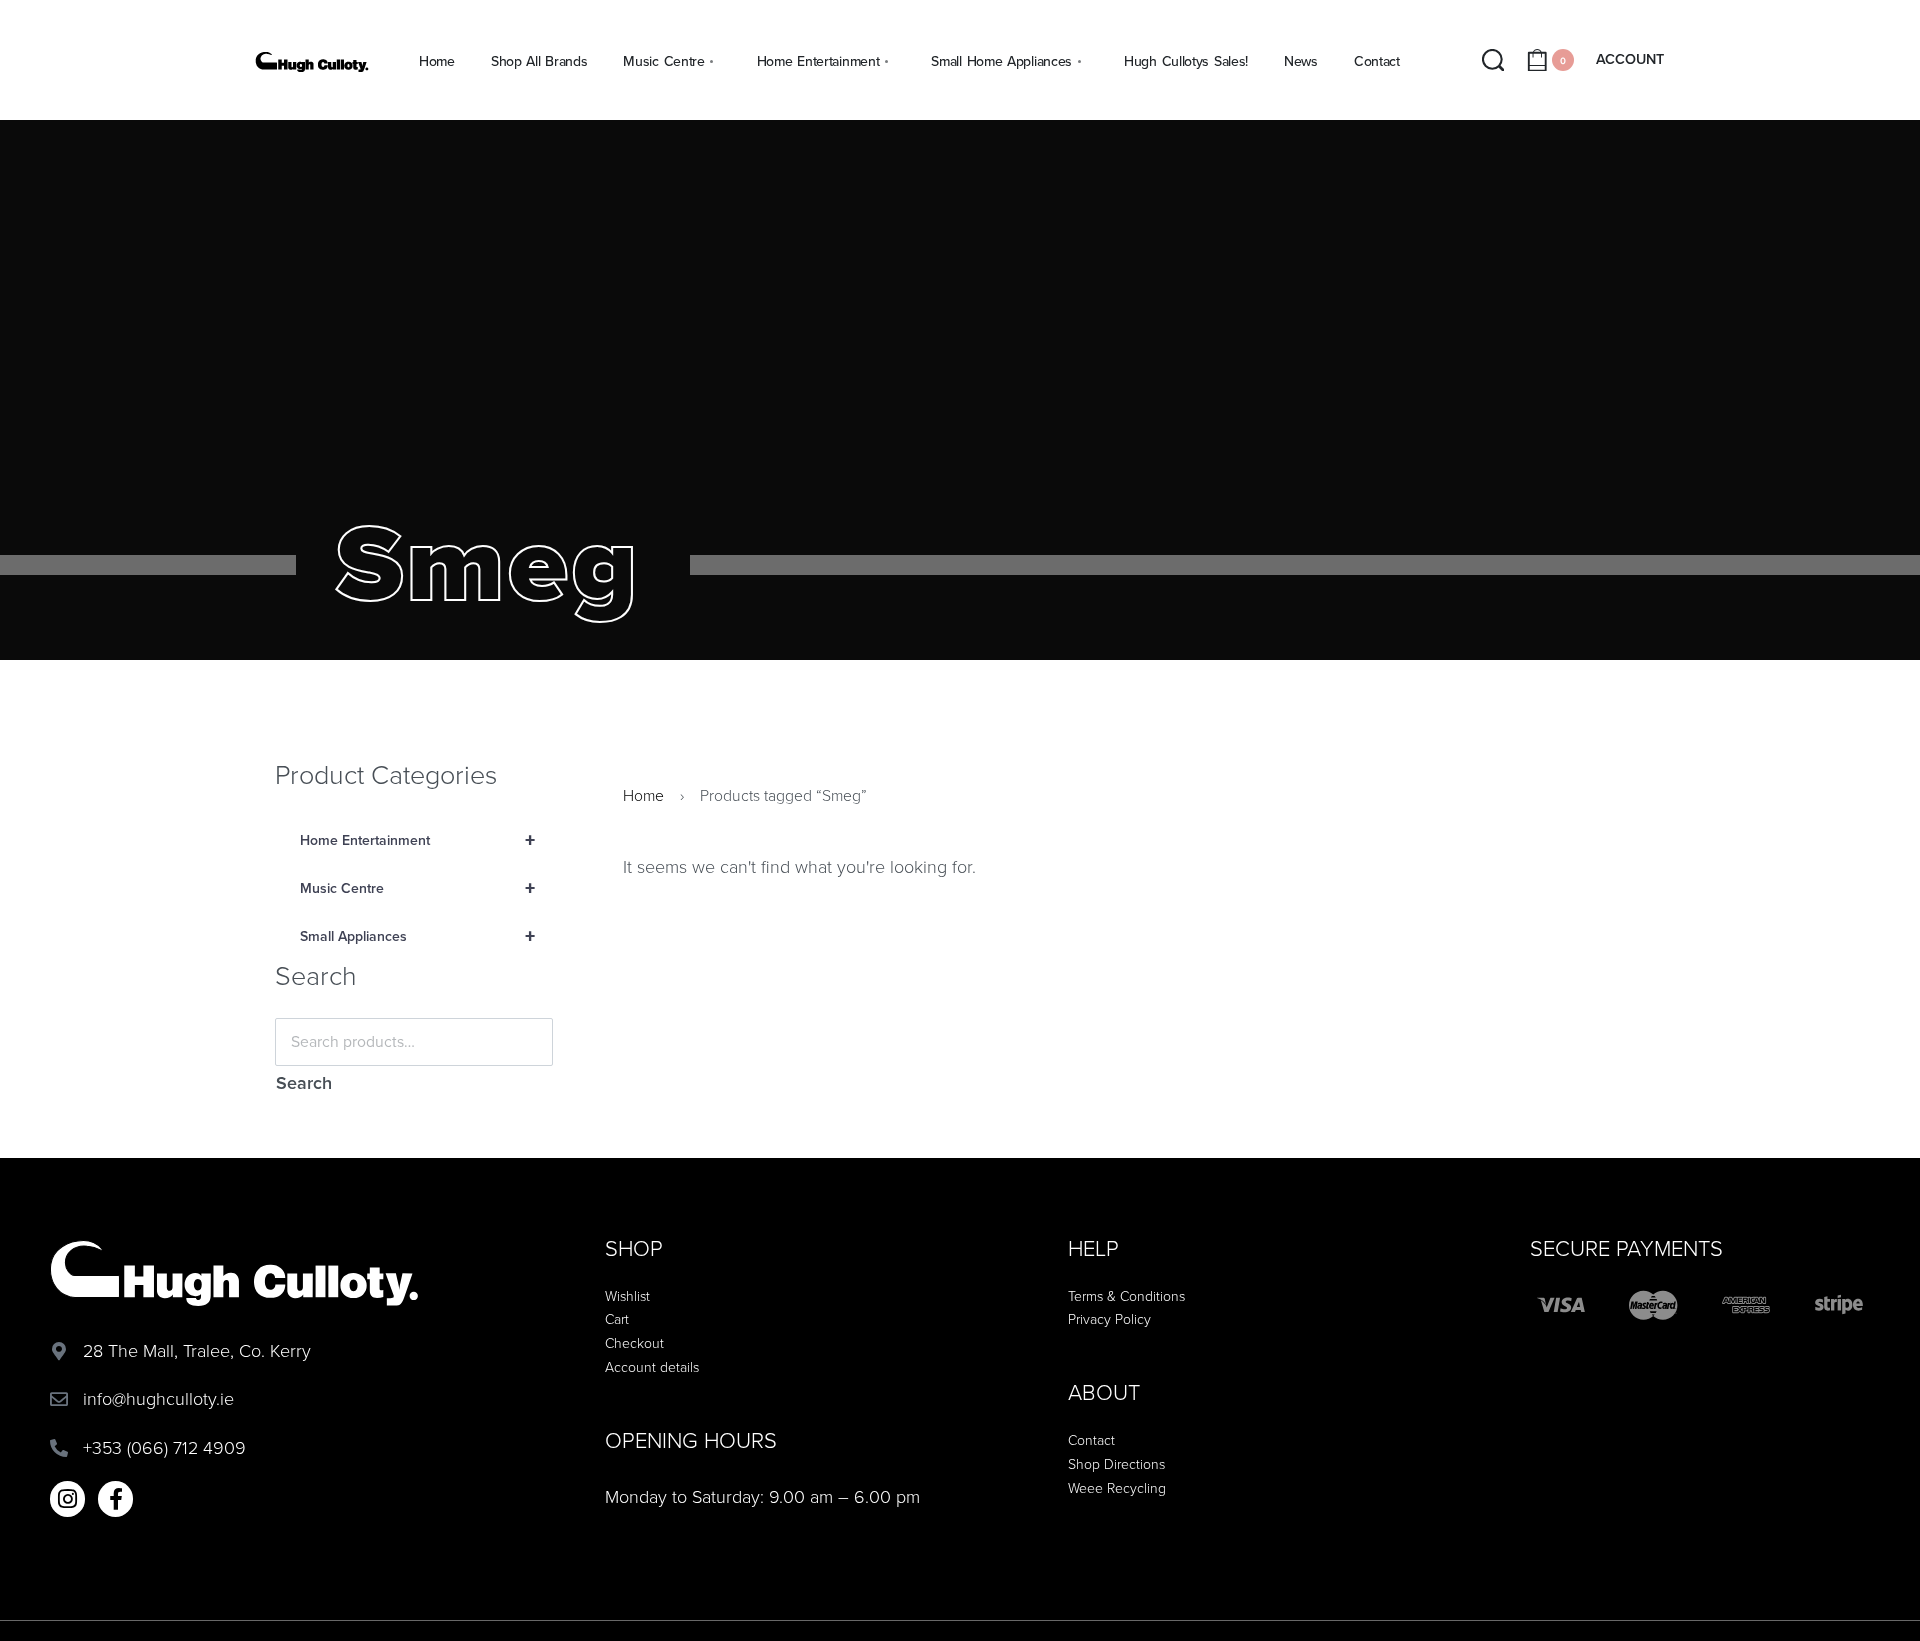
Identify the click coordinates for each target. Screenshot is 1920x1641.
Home (643, 796)
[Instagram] (67, 1498)
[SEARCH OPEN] (1493, 60)
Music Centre (417, 889)
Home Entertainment (417, 841)
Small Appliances (417, 937)
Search (304, 1083)
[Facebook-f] (115, 1498)
